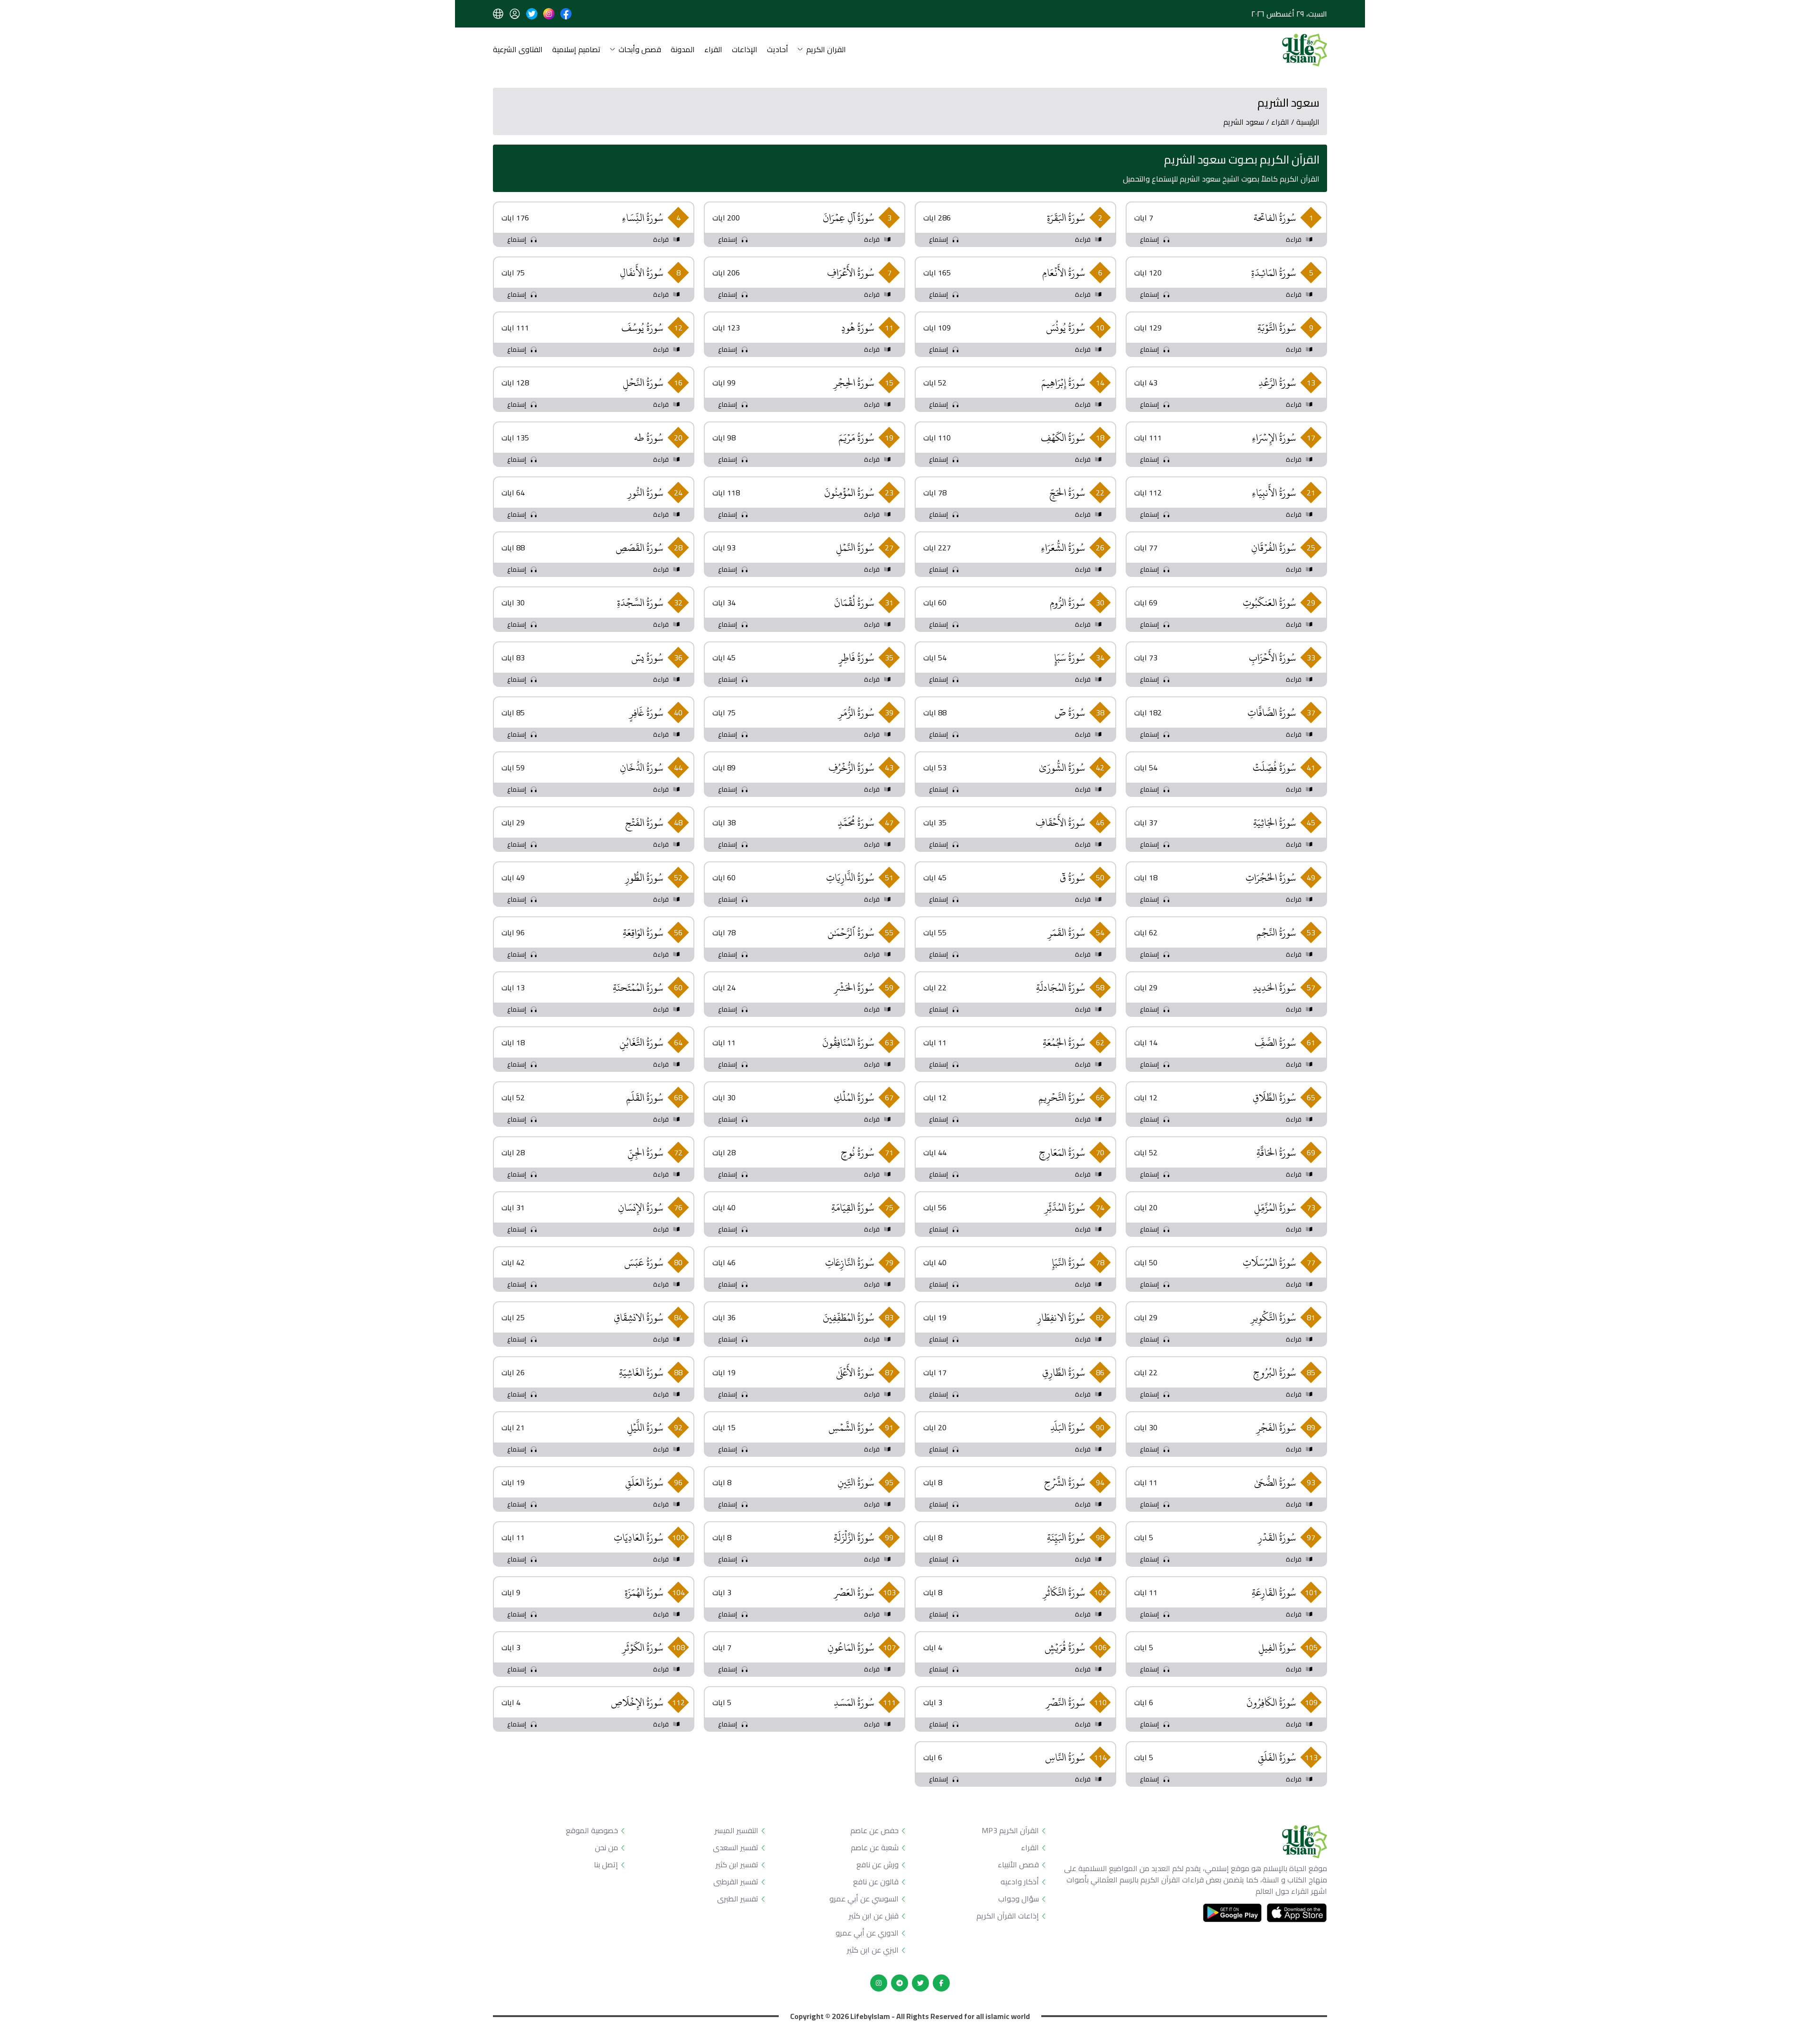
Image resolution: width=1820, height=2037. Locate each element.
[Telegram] (900, 1983)
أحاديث (778, 50)
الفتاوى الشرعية (518, 50)
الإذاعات (745, 50)
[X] (920, 1983)
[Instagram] (879, 1983)
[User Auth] (515, 14)
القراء (713, 50)
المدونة (683, 50)
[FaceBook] (941, 1983)
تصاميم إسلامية (576, 50)
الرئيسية (1308, 122)
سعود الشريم (1244, 122)
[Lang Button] (498, 14)
